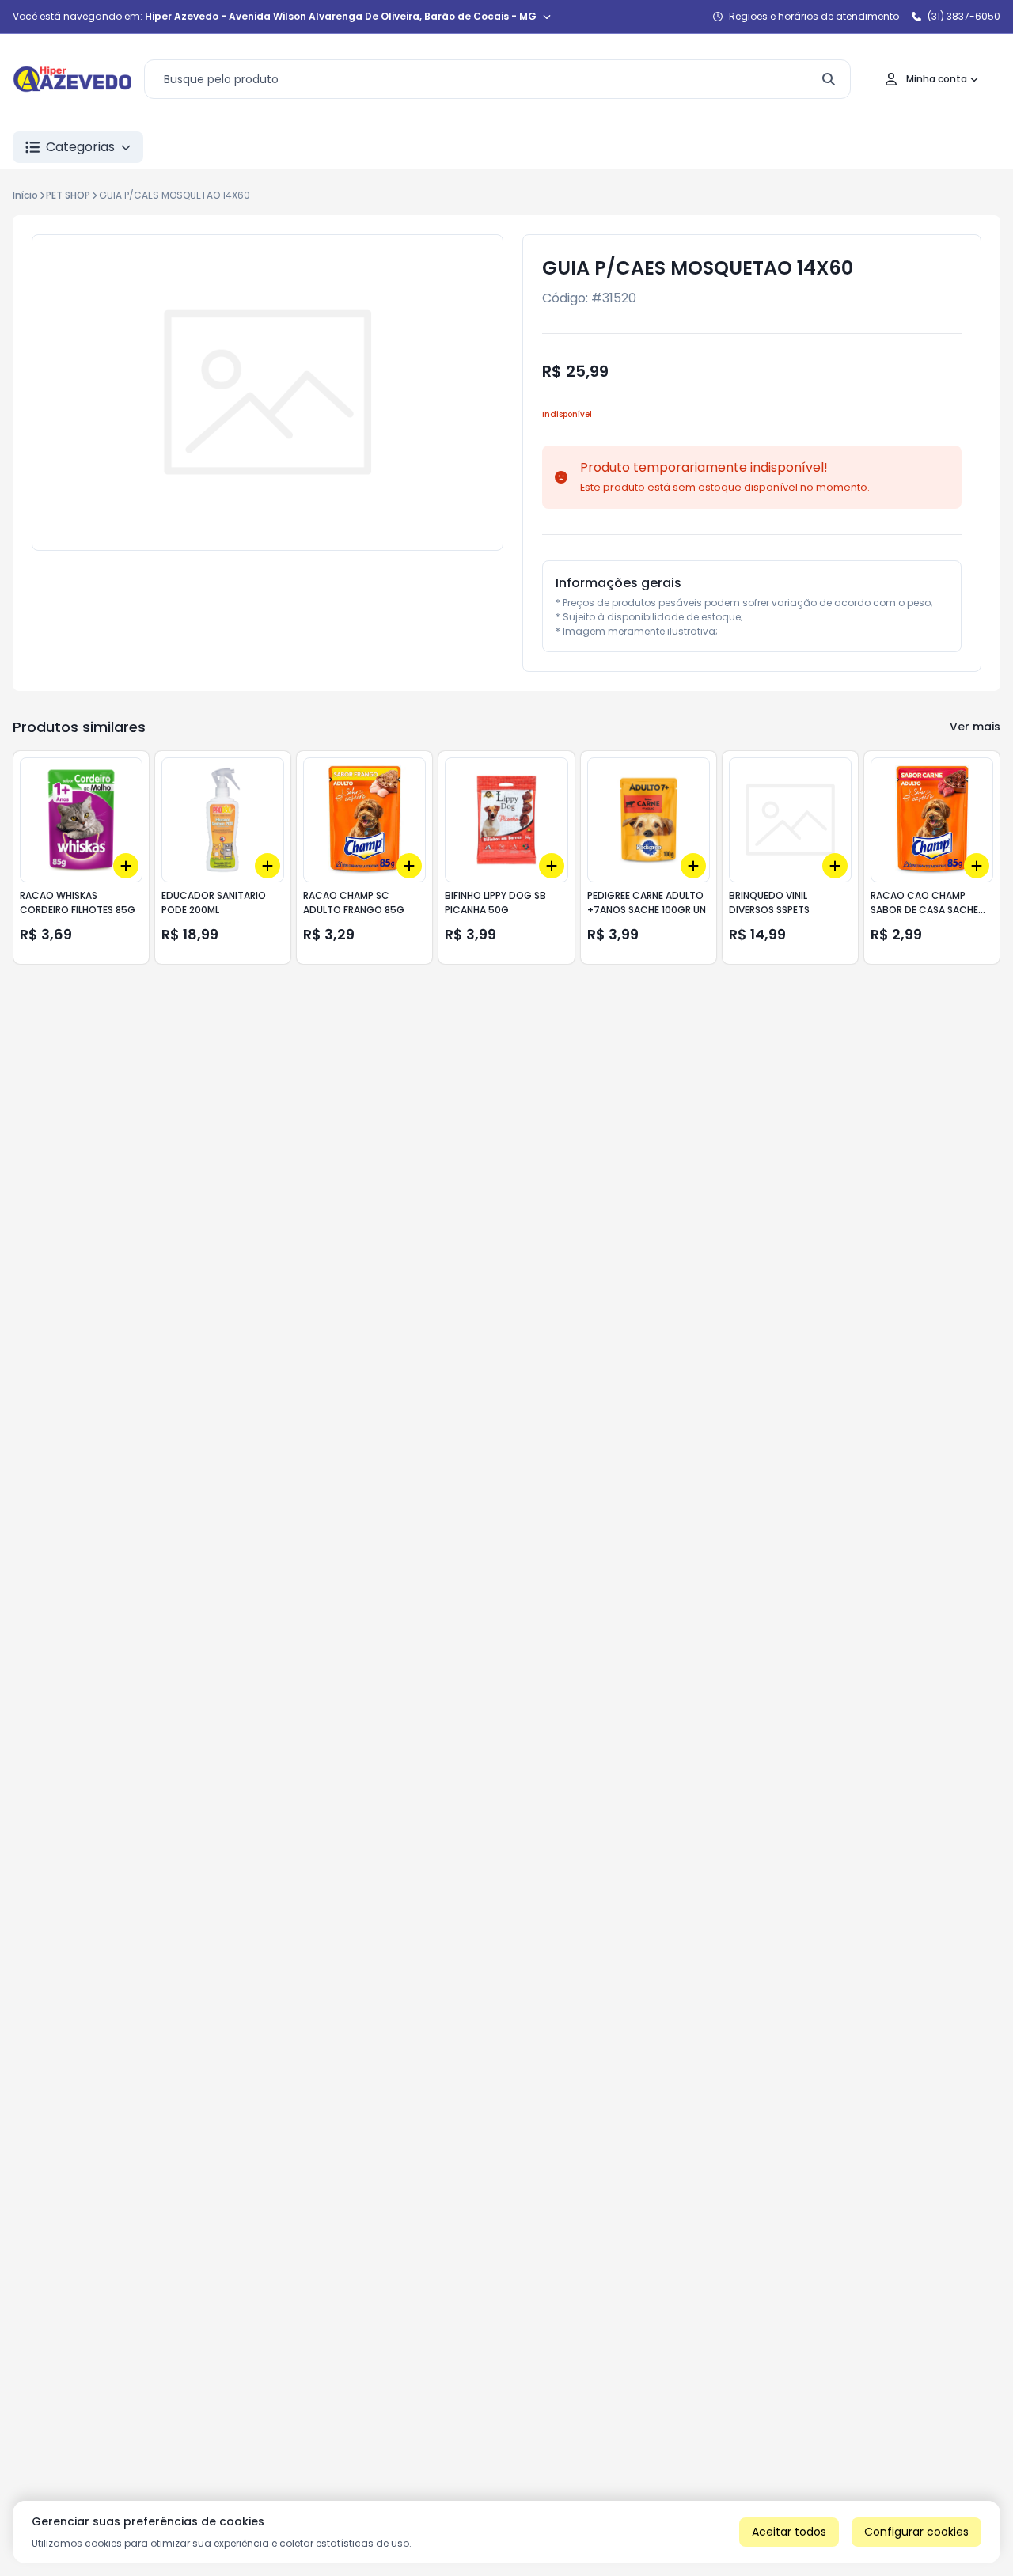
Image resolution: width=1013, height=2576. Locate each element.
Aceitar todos (789, 2532)
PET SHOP (68, 195)
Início (25, 195)
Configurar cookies (916, 2532)
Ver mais (975, 727)
